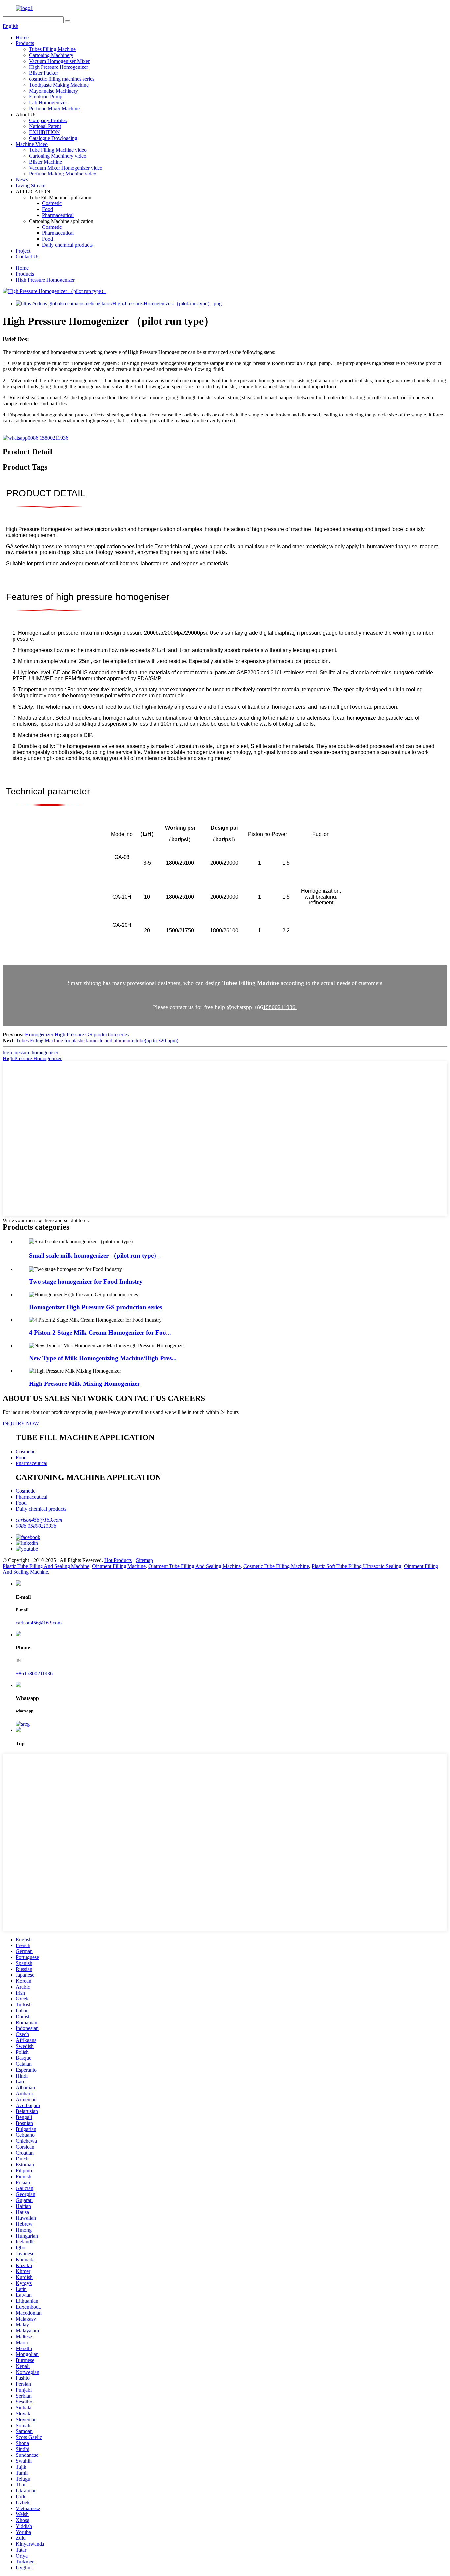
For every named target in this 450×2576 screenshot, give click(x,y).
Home (22, 37)
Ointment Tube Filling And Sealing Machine (195, 1566)
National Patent (45, 126)
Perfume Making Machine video (63, 174)
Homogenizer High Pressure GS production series (77, 1035)
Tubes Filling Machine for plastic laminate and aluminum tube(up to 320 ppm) (97, 1041)
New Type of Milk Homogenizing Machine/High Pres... (103, 1358)
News (22, 180)
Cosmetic (52, 203)
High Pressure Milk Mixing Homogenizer (84, 1384)
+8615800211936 (34, 1673)
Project (23, 251)
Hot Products (118, 1560)
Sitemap (144, 1560)
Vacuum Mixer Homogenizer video (66, 168)
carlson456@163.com (39, 1520)
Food (48, 209)
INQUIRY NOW (21, 1423)
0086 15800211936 (48, 438)
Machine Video (32, 144)
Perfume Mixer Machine (54, 108)
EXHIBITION (44, 132)
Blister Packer (43, 73)
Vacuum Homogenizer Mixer (59, 61)
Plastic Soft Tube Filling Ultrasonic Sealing (356, 1566)
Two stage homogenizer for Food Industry (86, 1282)
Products (25, 43)
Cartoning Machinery (51, 55)
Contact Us (28, 257)
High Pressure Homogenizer (58, 67)
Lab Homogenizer (48, 103)
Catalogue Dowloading (53, 138)
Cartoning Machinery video (58, 156)
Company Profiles (48, 120)
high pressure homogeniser (30, 1052)
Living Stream (31, 186)
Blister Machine (45, 162)
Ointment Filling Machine (119, 1566)
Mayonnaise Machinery (54, 91)
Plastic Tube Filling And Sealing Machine (46, 1566)
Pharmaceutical (58, 215)
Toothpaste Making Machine (59, 85)
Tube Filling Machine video (58, 150)
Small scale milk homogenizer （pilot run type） (94, 1256)
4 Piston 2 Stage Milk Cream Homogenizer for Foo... (100, 1333)
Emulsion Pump (46, 97)
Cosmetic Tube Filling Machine (276, 1566)
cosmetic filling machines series (62, 79)
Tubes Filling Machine (52, 49)
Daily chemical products (67, 245)
